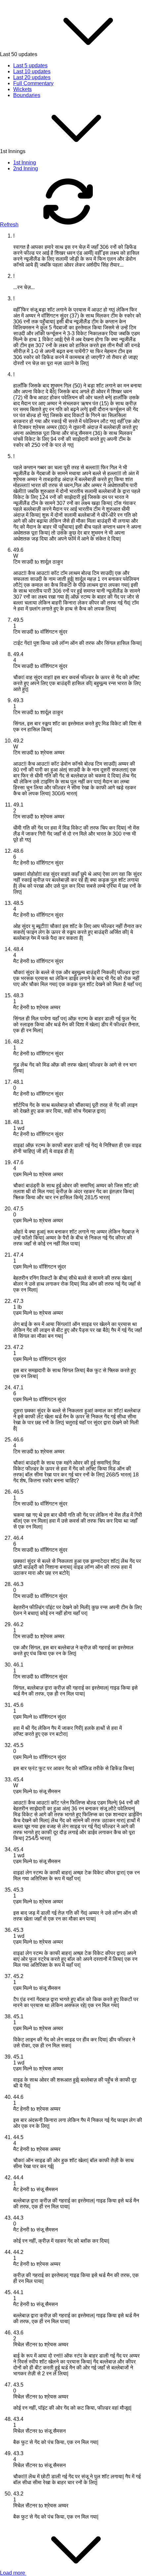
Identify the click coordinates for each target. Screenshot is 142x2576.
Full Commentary (33, 83)
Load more (13, 2573)
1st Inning (25, 163)
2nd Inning (26, 168)
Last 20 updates (32, 77)
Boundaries (27, 95)
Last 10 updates (32, 71)
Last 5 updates (30, 66)
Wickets (22, 89)
